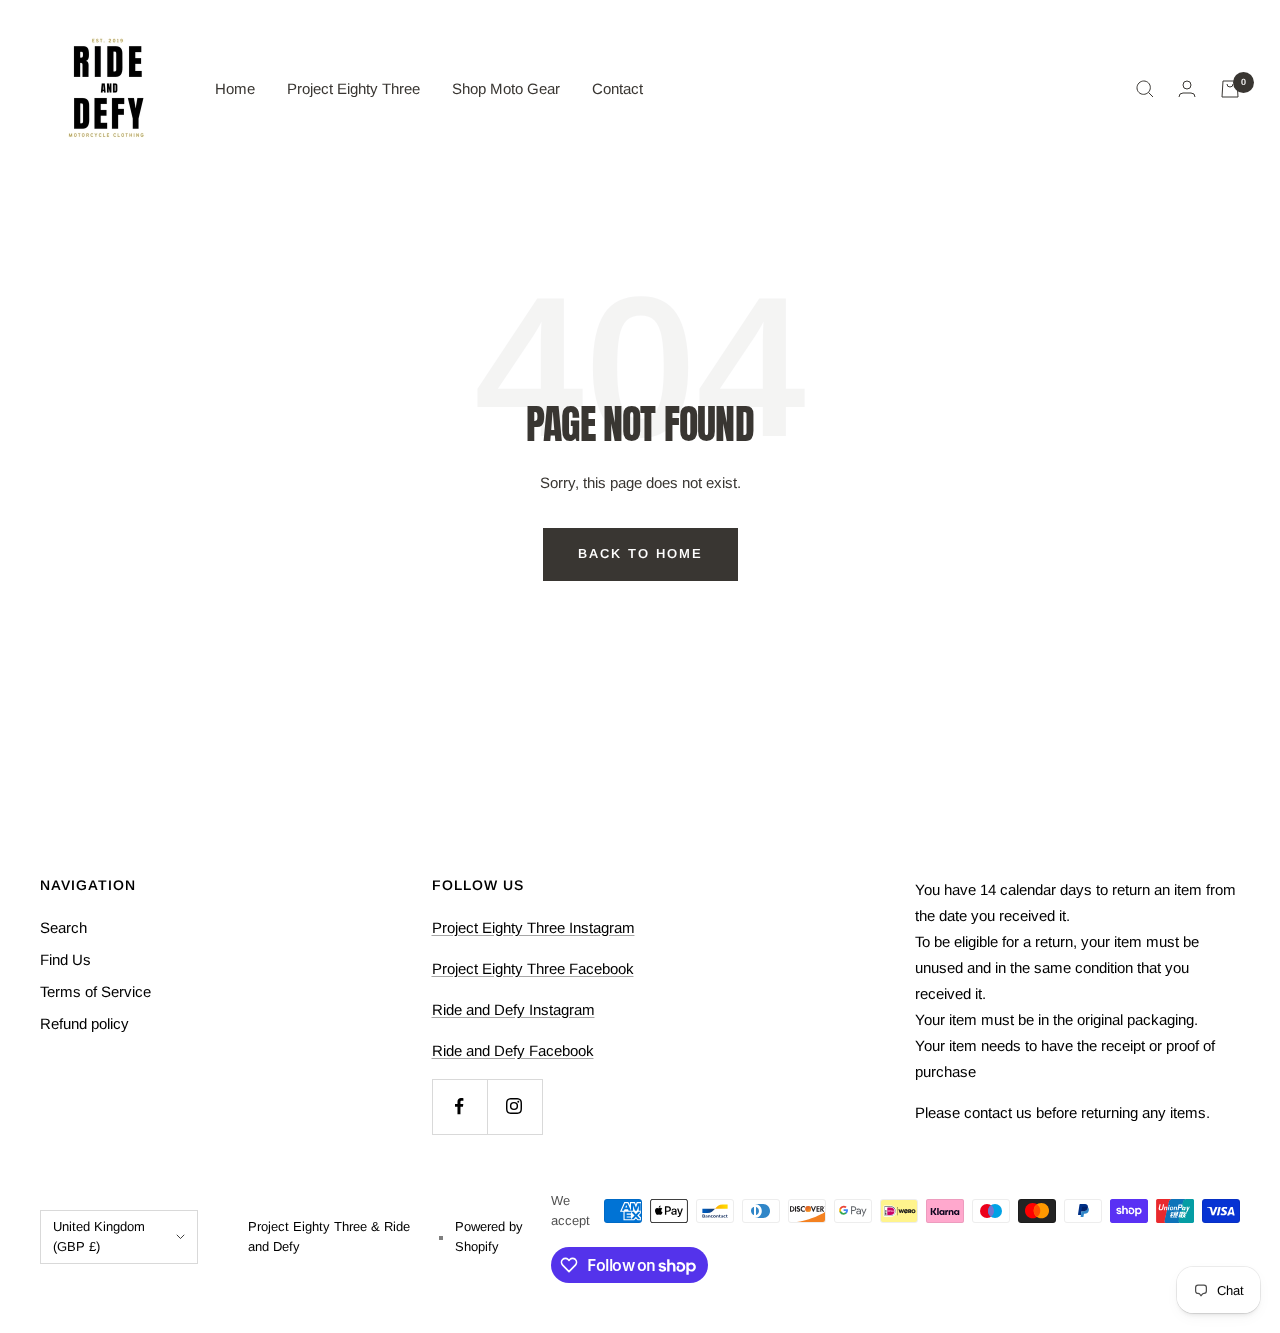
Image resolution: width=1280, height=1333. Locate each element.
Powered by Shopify (489, 1236)
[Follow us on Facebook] (459, 1106)
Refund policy (84, 1023)
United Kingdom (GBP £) (99, 1236)
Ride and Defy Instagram (513, 1009)
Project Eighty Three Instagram (533, 927)
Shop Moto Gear (506, 88)
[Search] (1145, 89)
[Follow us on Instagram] (514, 1106)
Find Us (65, 959)
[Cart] (1230, 89)
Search (63, 927)
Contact (617, 88)
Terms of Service (95, 991)
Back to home (640, 553)
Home (235, 88)
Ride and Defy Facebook (513, 1050)
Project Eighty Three (353, 88)
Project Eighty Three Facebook (533, 968)
